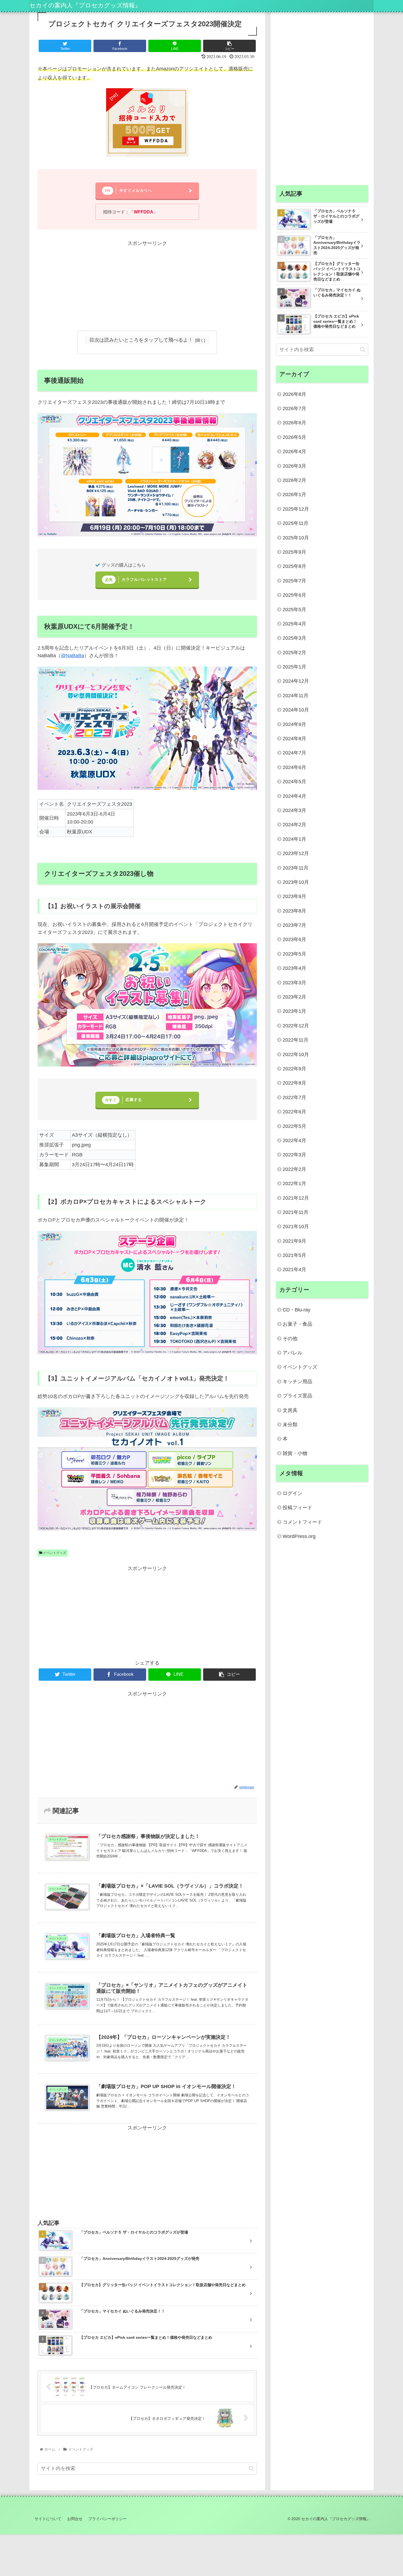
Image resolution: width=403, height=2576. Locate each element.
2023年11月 (296, 868)
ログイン (293, 1493)
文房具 (290, 1410)
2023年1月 (294, 1011)
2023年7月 (294, 925)
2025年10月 (296, 538)
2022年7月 (294, 1097)
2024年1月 (294, 839)
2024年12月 (296, 681)
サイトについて (48, 2519)
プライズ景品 (297, 1396)
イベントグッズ (54, 1553)
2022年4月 (294, 1140)
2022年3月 (294, 1155)
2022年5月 (294, 1126)
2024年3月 (294, 810)
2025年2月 (294, 653)
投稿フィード (297, 1508)
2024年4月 (294, 796)
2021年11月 (296, 1212)
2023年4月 (294, 968)
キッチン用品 (297, 1382)
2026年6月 (294, 423)
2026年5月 (294, 437)
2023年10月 (296, 882)
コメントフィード (302, 1522)
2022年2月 (294, 1169)
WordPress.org (299, 1536)
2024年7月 (294, 753)
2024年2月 (294, 825)
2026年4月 (294, 451)
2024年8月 (294, 739)
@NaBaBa (73, 656)
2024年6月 (294, 767)
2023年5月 (294, 954)
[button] (251, 2468)
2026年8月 (294, 394)
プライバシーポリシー (107, 2519)
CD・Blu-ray (296, 1310)
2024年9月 (294, 724)
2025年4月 (294, 624)
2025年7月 (294, 581)
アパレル (293, 1353)
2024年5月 (294, 782)
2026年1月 (294, 494)
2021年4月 (294, 1270)
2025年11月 (296, 523)
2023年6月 (294, 939)
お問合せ (75, 2519)
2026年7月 (294, 408)
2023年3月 (294, 983)
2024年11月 (296, 696)
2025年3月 (294, 638)
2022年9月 (294, 1069)
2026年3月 (294, 466)
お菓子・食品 (297, 1324)
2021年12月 (296, 1198)
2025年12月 (296, 509)
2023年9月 (294, 896)
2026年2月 (294, 480)
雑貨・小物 (295, 1453)
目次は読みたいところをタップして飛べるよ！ (141, 340)
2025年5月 (294, 610)
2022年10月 (296, 1054)
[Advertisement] (147, 286)
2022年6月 (294, 1112)
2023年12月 (296, 853)
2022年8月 (294, 1083)
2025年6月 (294, 595)
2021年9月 (294, 1241)
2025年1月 (294, 667)
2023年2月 (294, 997)
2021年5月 (294, 1255)
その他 (290, 1339)
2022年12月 (296, 1026)
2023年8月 (294, 911)
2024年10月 (296, 710)
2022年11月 (296, 1040)
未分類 (290, 1425)
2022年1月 (294, 1183)
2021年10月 (296, 1226)
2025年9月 (294, 552)
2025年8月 (294, 566)
